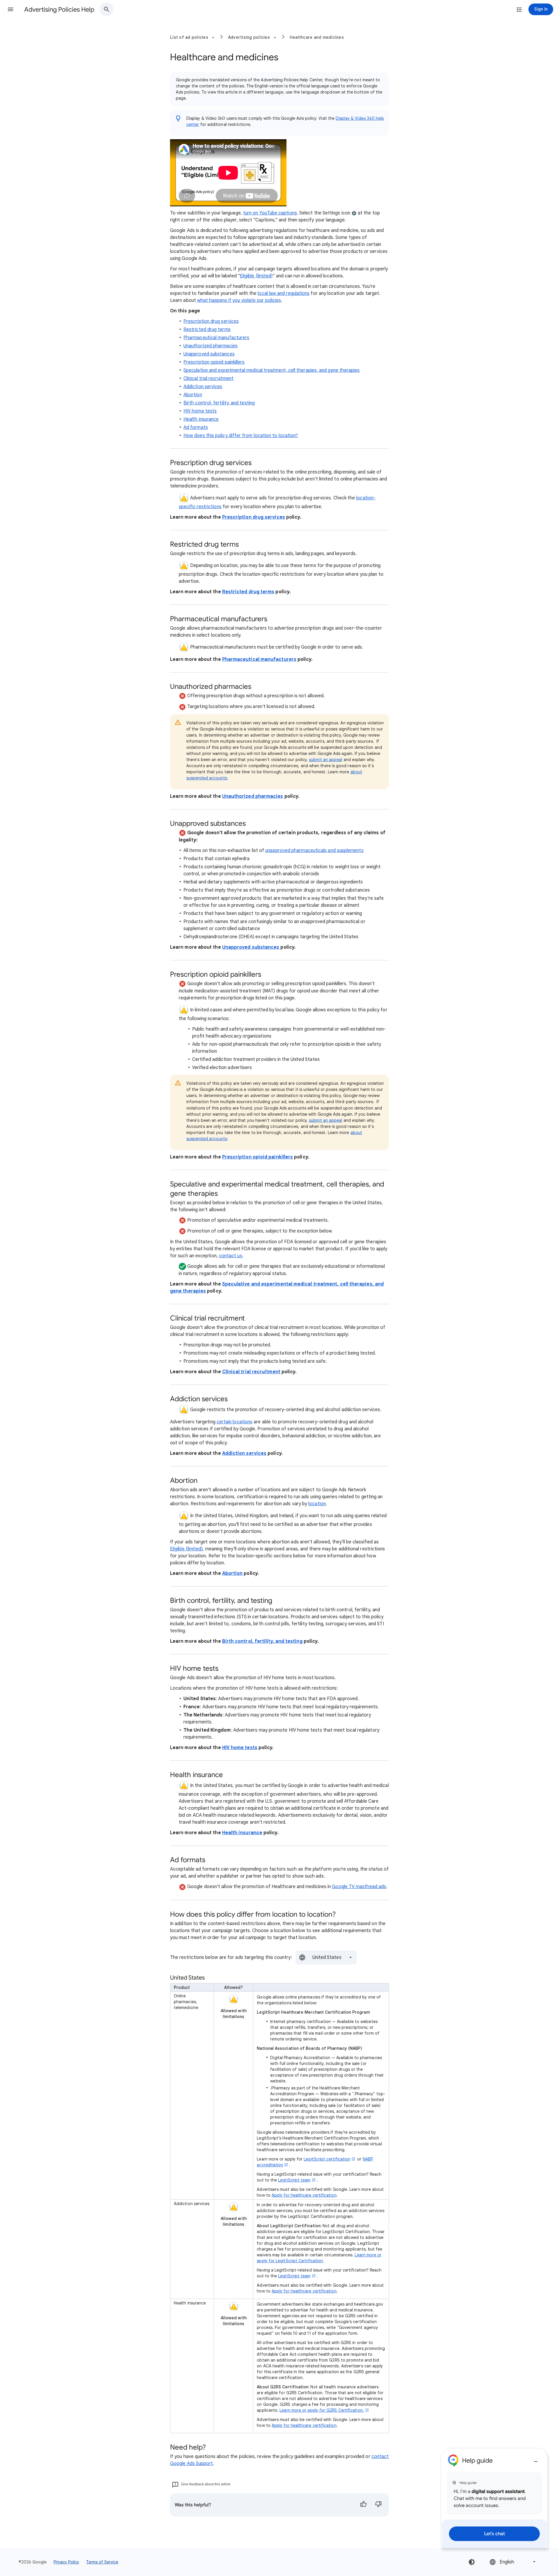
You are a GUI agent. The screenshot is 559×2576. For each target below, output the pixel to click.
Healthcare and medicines (317, 37)
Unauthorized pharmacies (210, 346)
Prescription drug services (211, 321)
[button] (10, 9)
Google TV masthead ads (359, 1887)
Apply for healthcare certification (304, 2195)
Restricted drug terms (207, 330)
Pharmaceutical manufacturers (216, 338)
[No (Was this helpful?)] (378, 2505)
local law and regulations (284, 293)
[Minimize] (536, 2459)
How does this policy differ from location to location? (241, 436)
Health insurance (201, 419)
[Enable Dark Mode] (472, 2562)
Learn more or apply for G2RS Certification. (322, 2410)
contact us (231, 1256)
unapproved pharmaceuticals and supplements (314, 851)
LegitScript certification (327, 2159)
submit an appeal (326, 760)
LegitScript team (294, 2180)
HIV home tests (200, 411)
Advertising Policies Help (59, 9)
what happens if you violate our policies (239, 300)
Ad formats (196, 427)
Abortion (193, 395)
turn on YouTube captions (270, 213)
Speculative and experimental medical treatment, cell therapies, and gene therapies (272, 370)
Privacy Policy (66, 2562)
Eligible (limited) (256, 276)
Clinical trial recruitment (208, 378)
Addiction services (203, 387)
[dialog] (494, 2498)
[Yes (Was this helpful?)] (363, 2505)
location (317, 1504)
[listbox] (326, 1957)
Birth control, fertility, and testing (219, 403)
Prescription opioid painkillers (214, 362)
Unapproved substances (209, 354)
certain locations (235, 1422)
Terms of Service (102, 2562)
